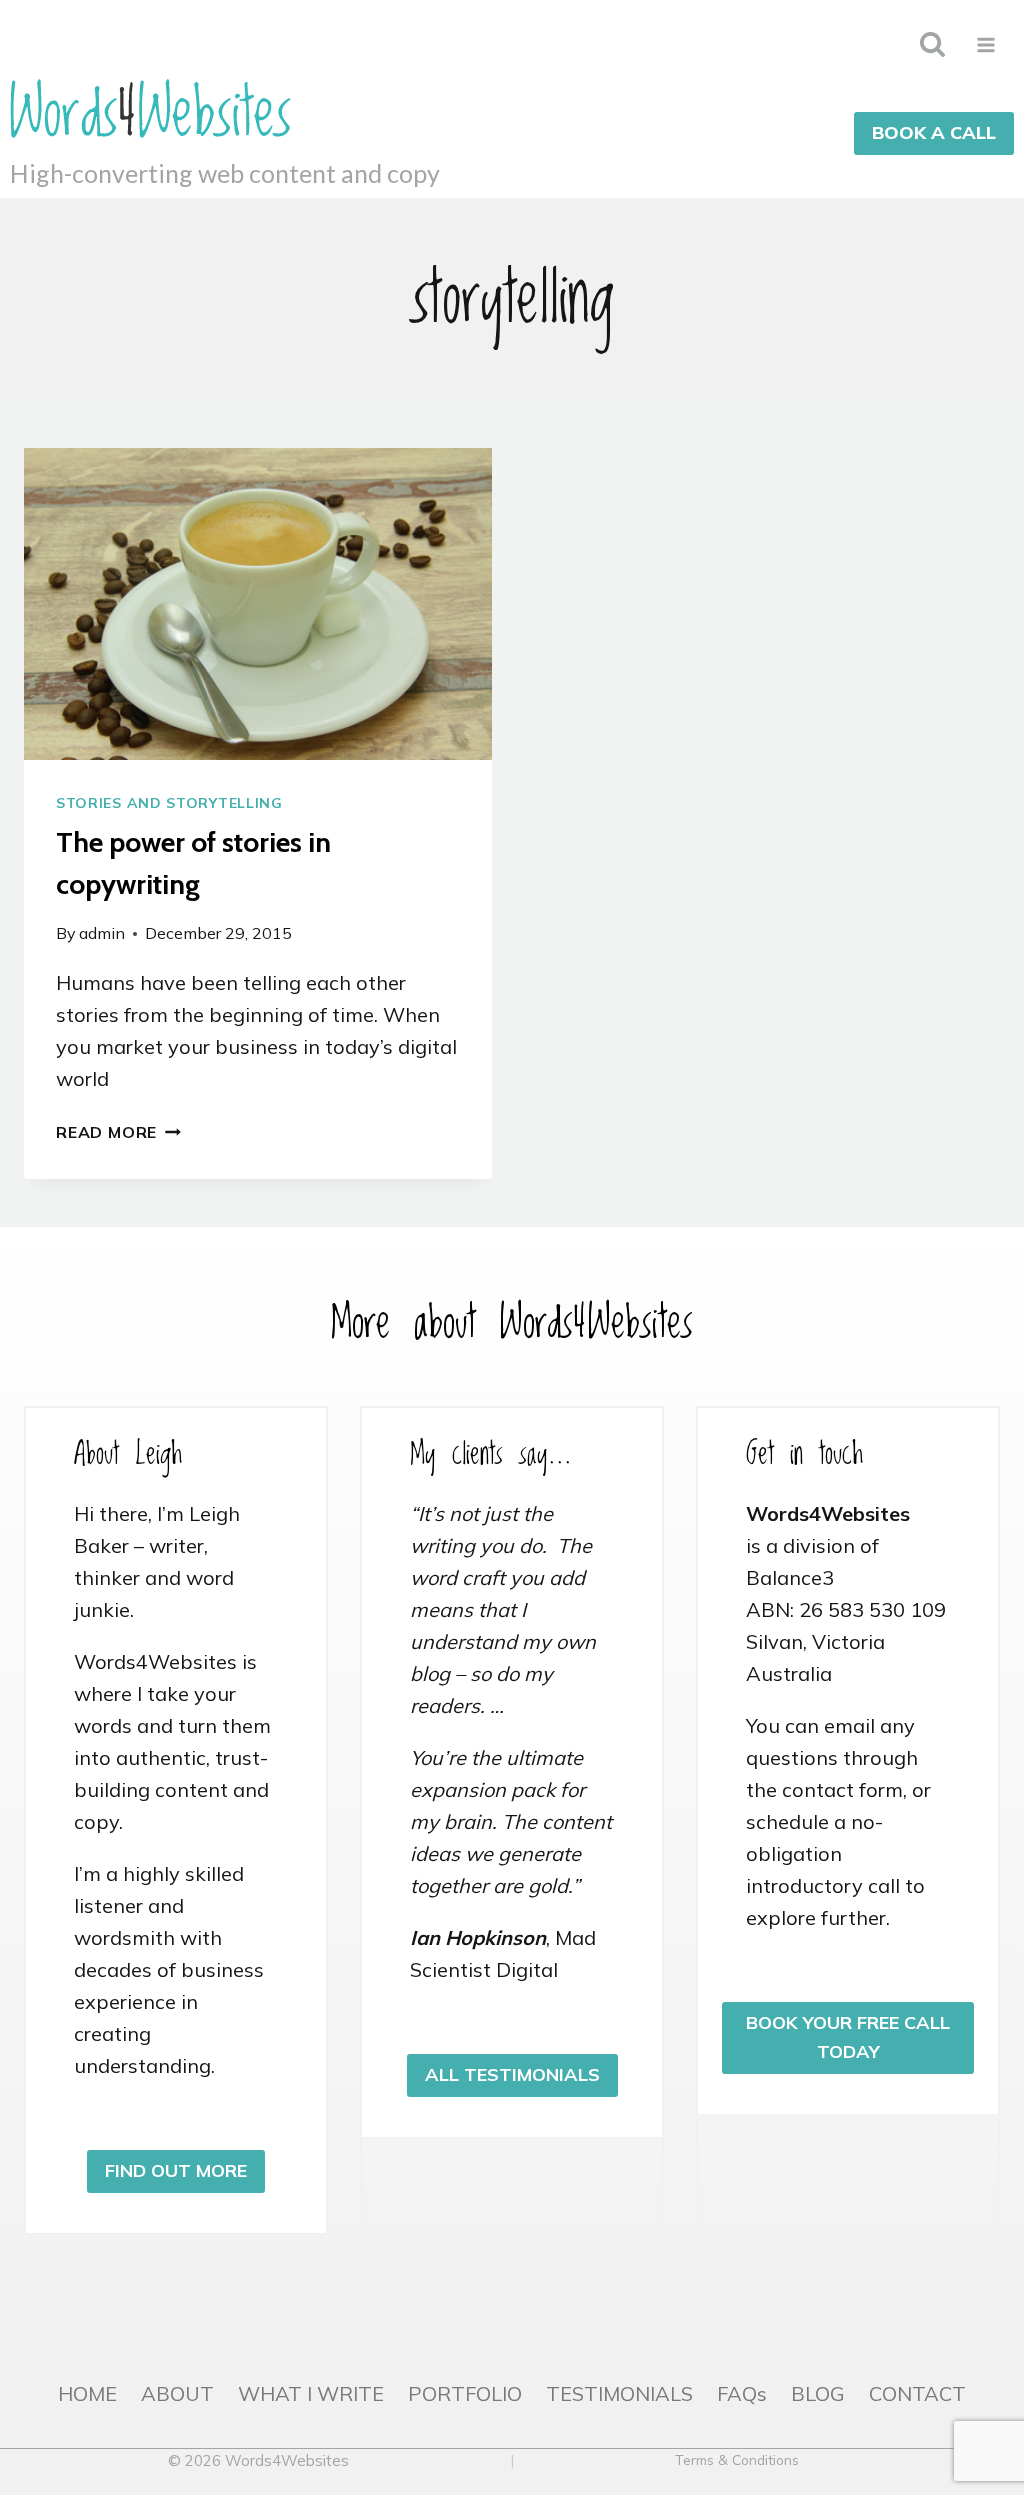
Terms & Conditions (737, 2459)
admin (102, 933)
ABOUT (177, 2393)
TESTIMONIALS (619, 2393)
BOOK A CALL (934, 132)
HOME (87, 2393)
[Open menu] (985, 44)
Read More (118, 1132)
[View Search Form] (932, 44)
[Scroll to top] (992, 2413)
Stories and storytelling (169, 803)
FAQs (742, 2393)
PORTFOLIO (465, 2393)
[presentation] (258, 604)
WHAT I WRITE (311, 2393)
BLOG (818, 2393)
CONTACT (917, 2393)
